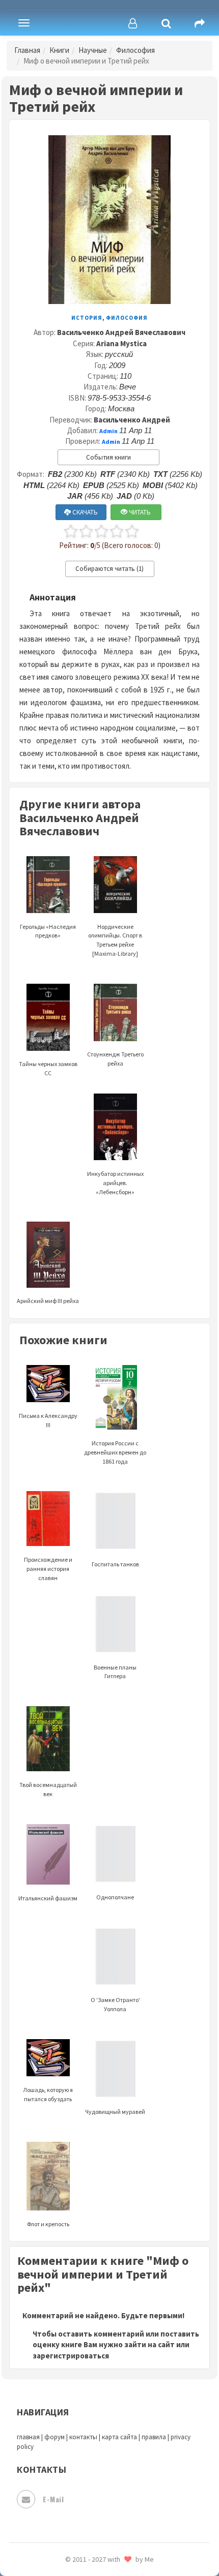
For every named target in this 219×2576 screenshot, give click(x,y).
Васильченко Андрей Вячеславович (121, 332)
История (87, 318)
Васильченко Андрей (132, 420)
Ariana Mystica (121, 343)
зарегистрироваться (71, 2356)
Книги (59, 50)
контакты (83, 2437)
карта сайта (119, 2437)
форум (54, 2437)
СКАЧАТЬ (84, 512)
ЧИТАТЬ (139, 512)
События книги (108, 457)
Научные (93, 50)
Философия (135, 50)
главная (28, 2437)
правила (154, 2437)
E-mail (53, 2499)
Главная (27, 50)
